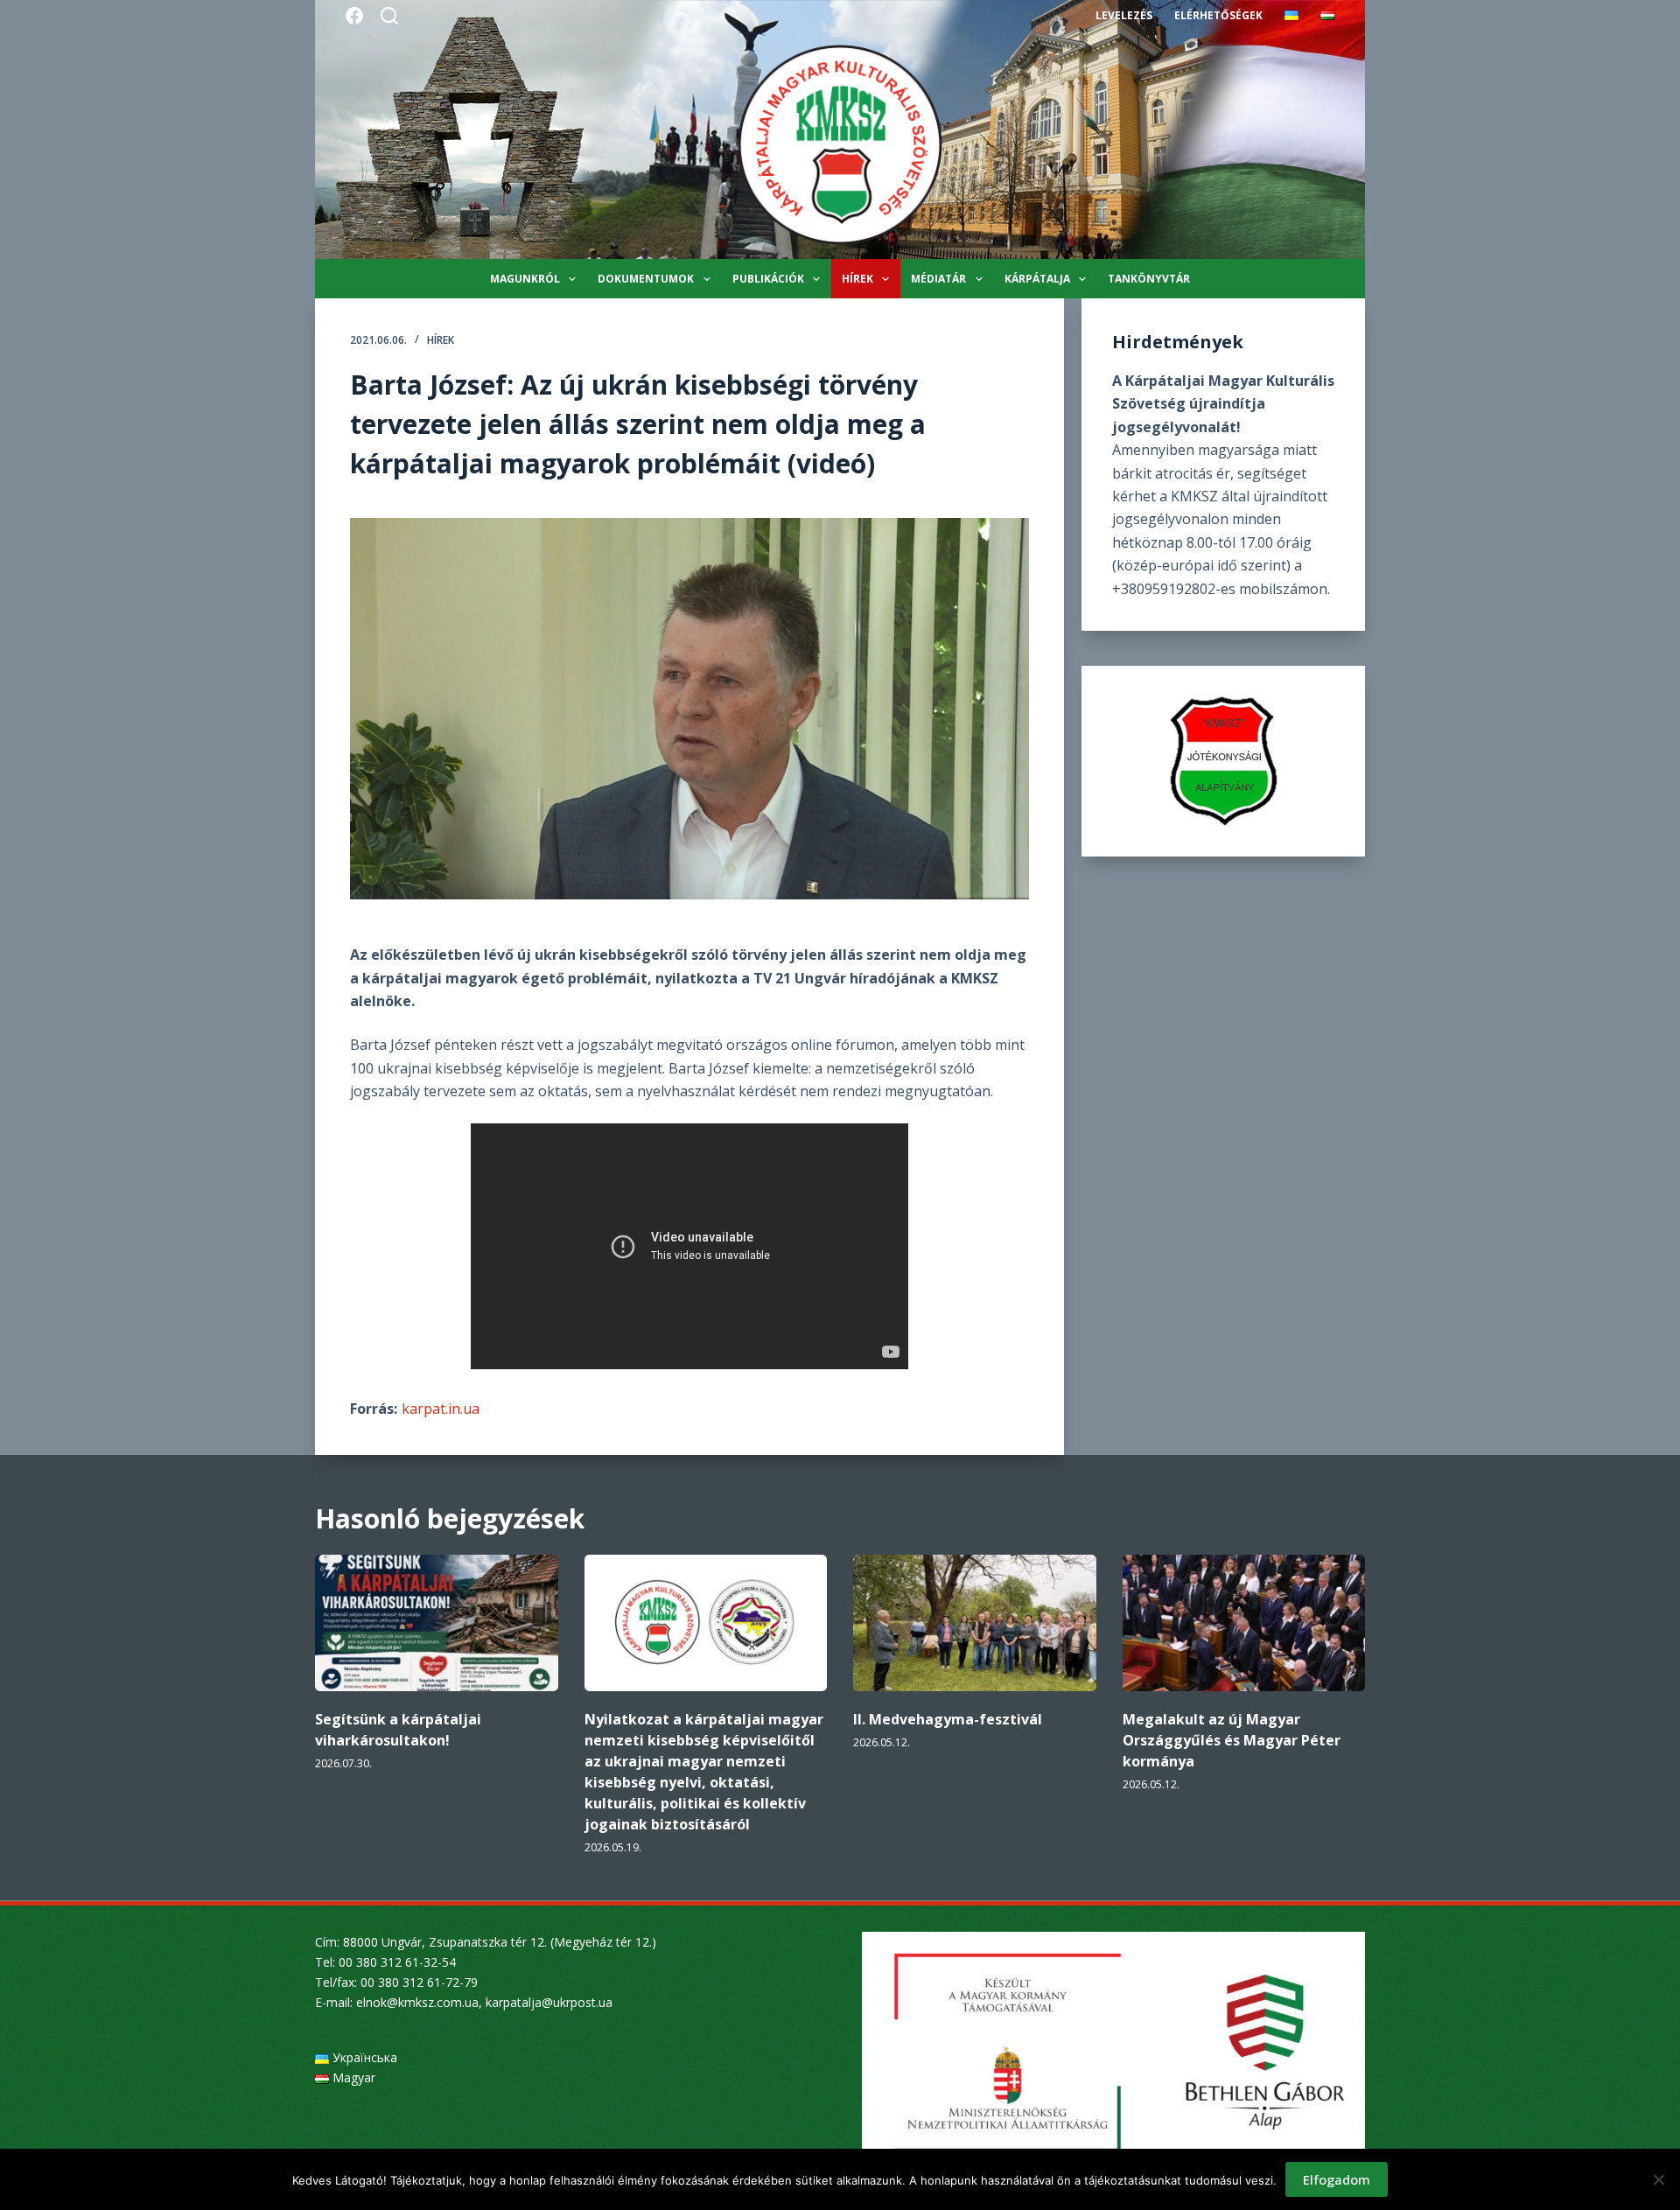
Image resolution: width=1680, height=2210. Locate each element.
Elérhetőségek (1218, 15)
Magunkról (525, 279)
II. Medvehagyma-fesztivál (948, 1719)
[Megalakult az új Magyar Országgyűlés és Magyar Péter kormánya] (1244, 1623)
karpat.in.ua (441, 1409)
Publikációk (768, 279)
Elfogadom (1337, 2179)
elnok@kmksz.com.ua (417, 2002)
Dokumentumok (646, 279)
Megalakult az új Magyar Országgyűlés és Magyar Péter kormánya (1232, 1740)
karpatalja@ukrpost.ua (549, 2002)
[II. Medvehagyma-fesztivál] (975, 1623)
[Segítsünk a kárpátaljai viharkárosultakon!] (437, 1623)
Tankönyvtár (1149, 279)
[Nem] (1658, 2179)
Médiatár (938, 279)
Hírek (857, 279)
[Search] (389, 16)
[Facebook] (354, 16)
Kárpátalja (1037, 279)
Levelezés (1124, 15)
